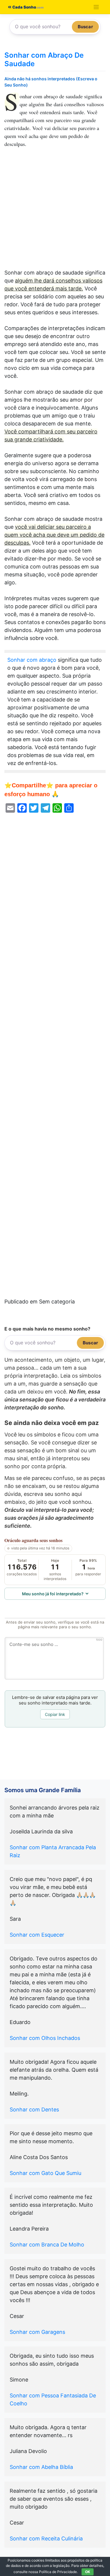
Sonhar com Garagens (37, 2332)
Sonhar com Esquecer (37, 1935)
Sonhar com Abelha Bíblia (41, 2467)
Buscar (85, 27)
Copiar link (55, 1714)
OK (88, 2572)
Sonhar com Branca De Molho (47, 2245)
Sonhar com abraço (32, 660)
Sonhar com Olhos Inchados (45, 2038)
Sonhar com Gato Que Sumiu (45, 2173)
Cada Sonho (24, 7)
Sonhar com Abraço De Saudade (44, 59)
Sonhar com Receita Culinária (46, 2538)
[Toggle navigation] (96, 7)
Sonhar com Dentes (34, 2109)
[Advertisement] (55, 211)
